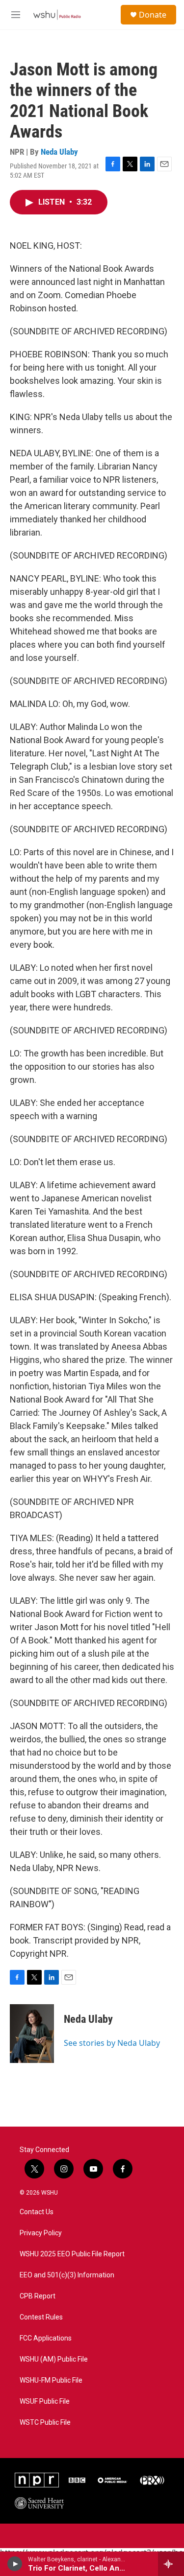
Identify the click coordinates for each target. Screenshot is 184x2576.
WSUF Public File (45, 2401)
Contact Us (37, 2212)
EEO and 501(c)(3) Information (67, 2275)
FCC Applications (46, 2338)
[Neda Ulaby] (32, 2034)
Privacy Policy (41, 2233)
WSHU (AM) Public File (54, 2359)
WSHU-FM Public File (51, 2380)
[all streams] (171, 2564)
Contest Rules (41, 2317)
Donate (153, 15)
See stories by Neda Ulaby (112, 2043)
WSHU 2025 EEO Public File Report (72, 2254)
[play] (15, 2564)
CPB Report (38, 2296)
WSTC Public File (45, 2423)
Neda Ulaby (59, 152)
